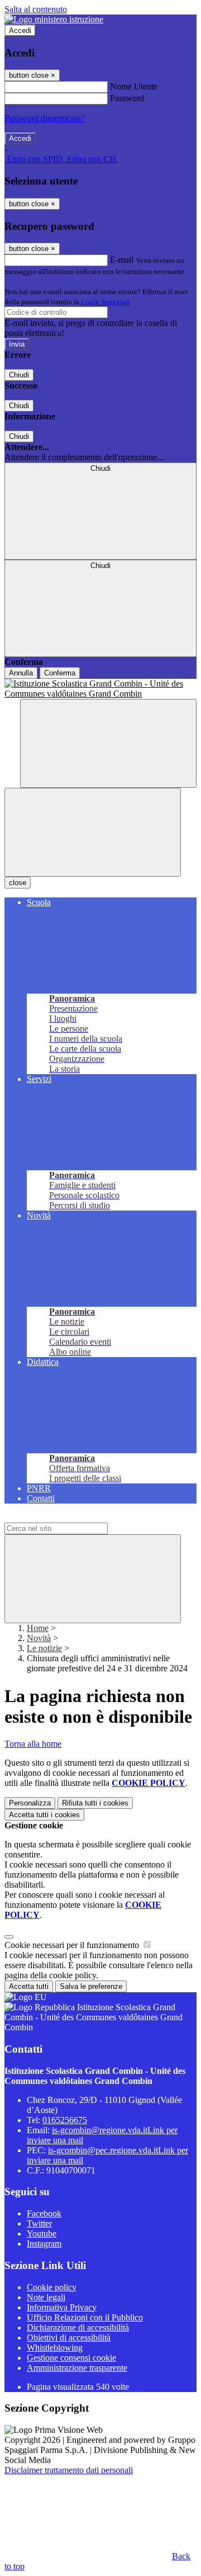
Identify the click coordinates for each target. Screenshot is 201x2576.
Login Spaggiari (106, 302)
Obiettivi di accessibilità (69, 2338)
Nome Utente (134, 86)
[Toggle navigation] (93, 832)
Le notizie (44, 1648)
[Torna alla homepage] (100, 689)
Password (127, 98)
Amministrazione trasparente (77, 2368)
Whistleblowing (55, 2348)
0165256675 (65, 2120)
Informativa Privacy (62, 2307)
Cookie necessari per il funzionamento (73, 1945)
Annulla (21, 673)
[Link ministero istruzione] (54, 19)
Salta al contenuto (36, 9)
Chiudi (19, 375)
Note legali (46, 2297)
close (18, 883)
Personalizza (30, 1803)
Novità (39, 1638)
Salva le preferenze (91, 1986)
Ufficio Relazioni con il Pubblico (85, 2317)
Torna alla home (33, 1744)
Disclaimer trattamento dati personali (69, 2470)
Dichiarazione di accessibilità (78, 2327)
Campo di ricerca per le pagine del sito (72, 1517)
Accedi (20, 30)
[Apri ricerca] (108, 743)
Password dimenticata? (45, 118)
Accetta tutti (44, 1815)
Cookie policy (52, 2287)
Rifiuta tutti (95, 1803)
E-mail (122, 260)
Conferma (60, 673)
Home (38, 1628)
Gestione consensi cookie (71, 2358)
